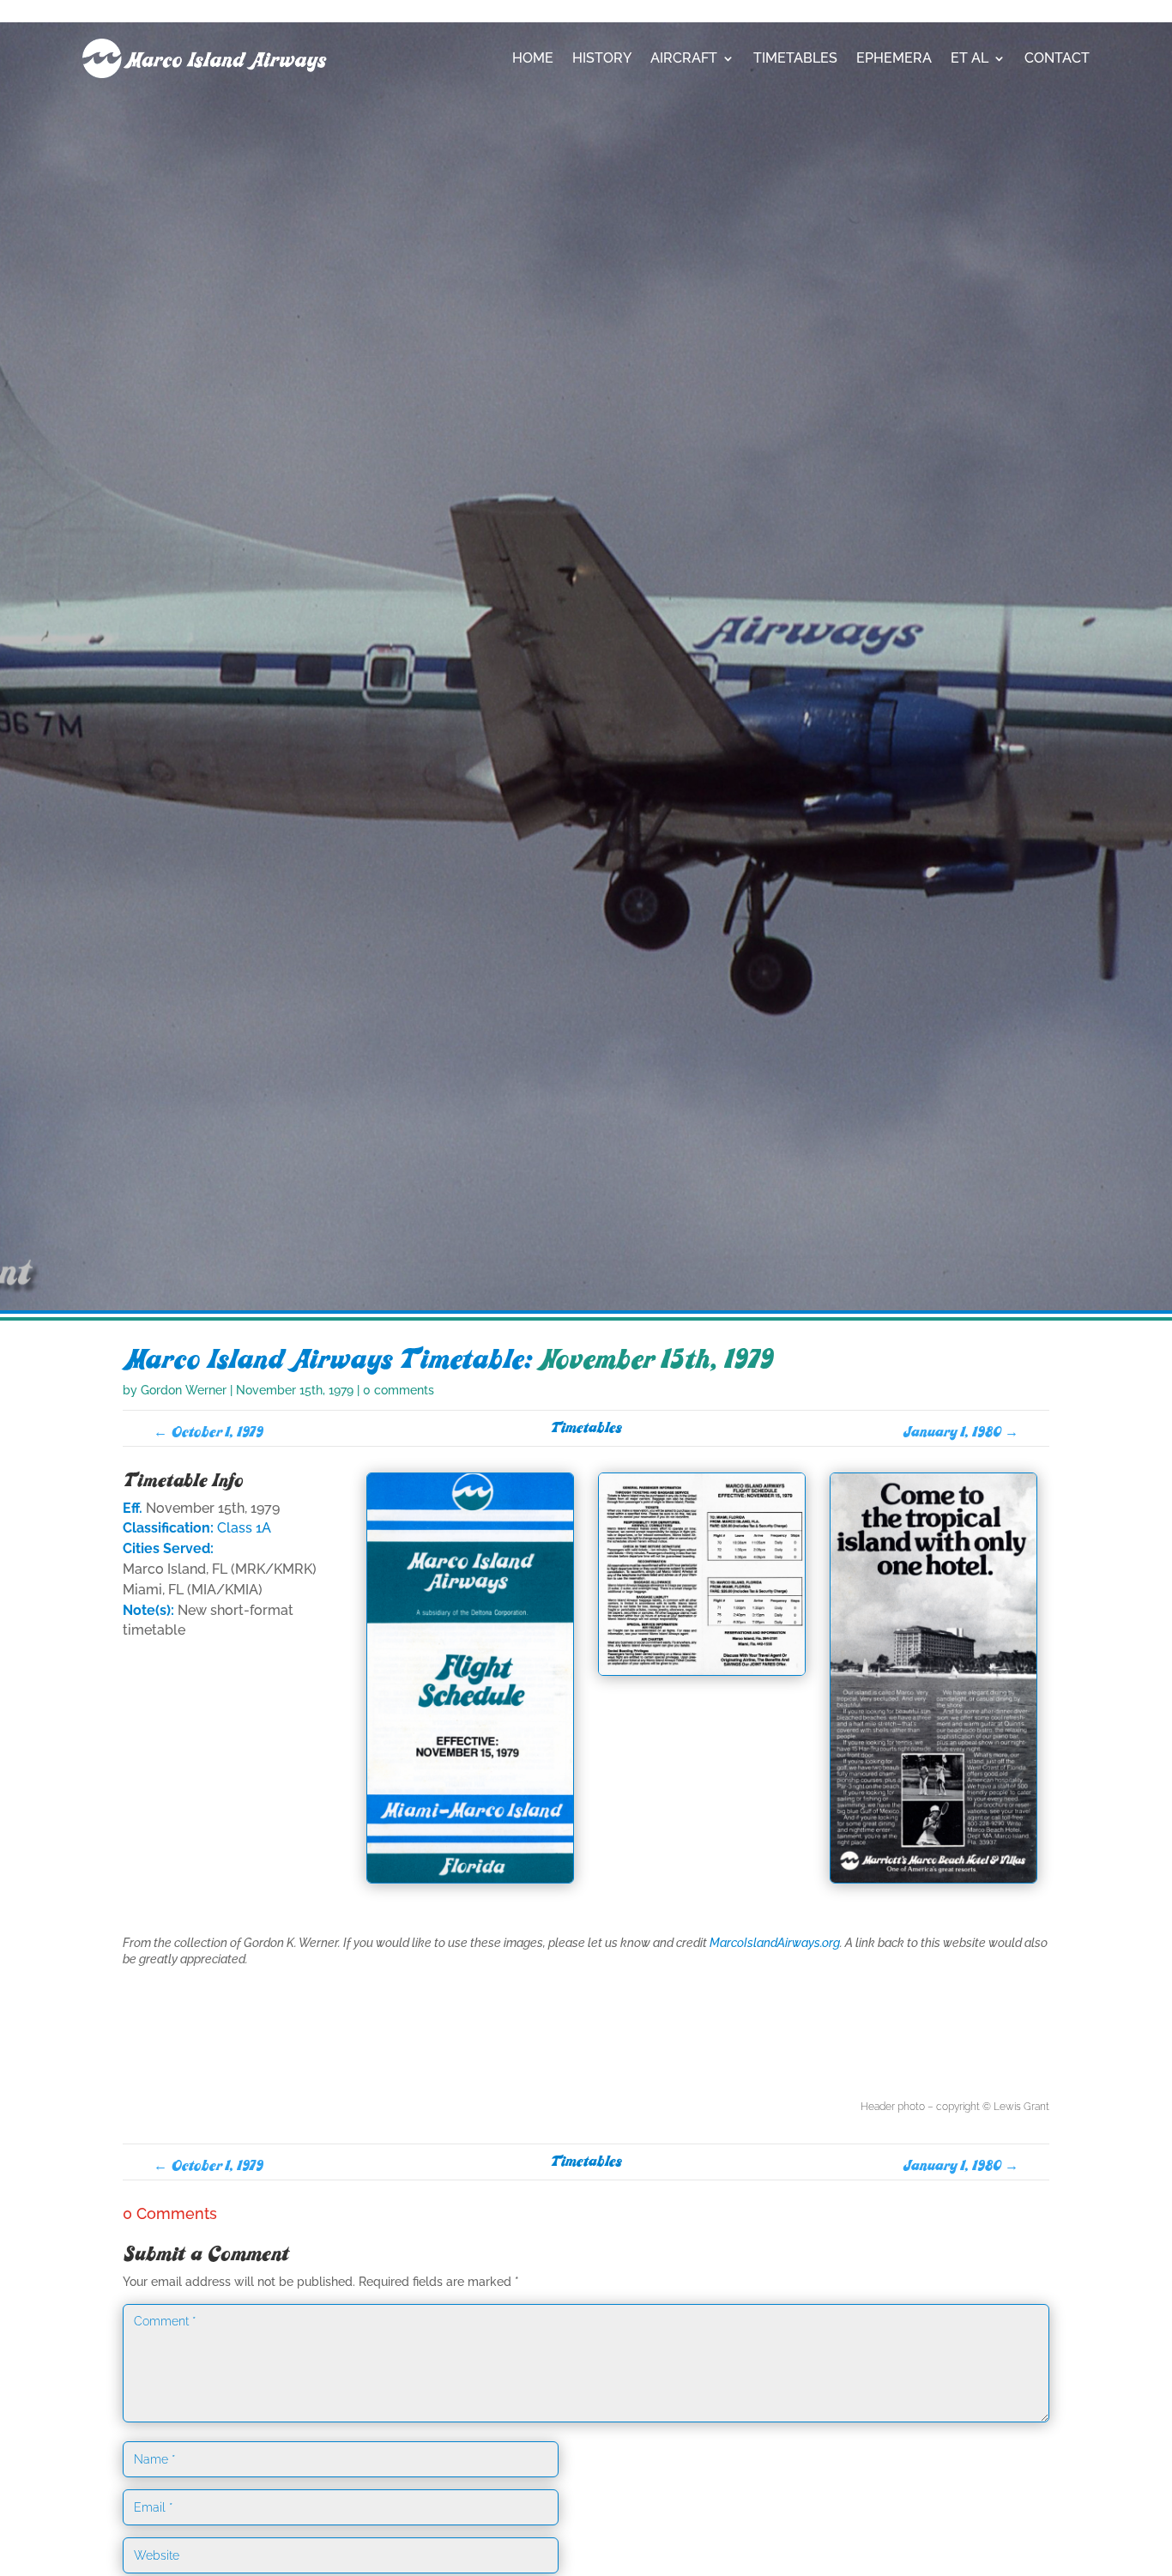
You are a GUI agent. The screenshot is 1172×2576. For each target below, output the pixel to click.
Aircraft (684, 58)
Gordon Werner (184, 1390)
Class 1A (244, 1528)
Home (533, 58)
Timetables (795, 58)
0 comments (399, 1390)
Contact (1057, 58)
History (602, 58)
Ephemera (894, 58)
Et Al (970, 58)
